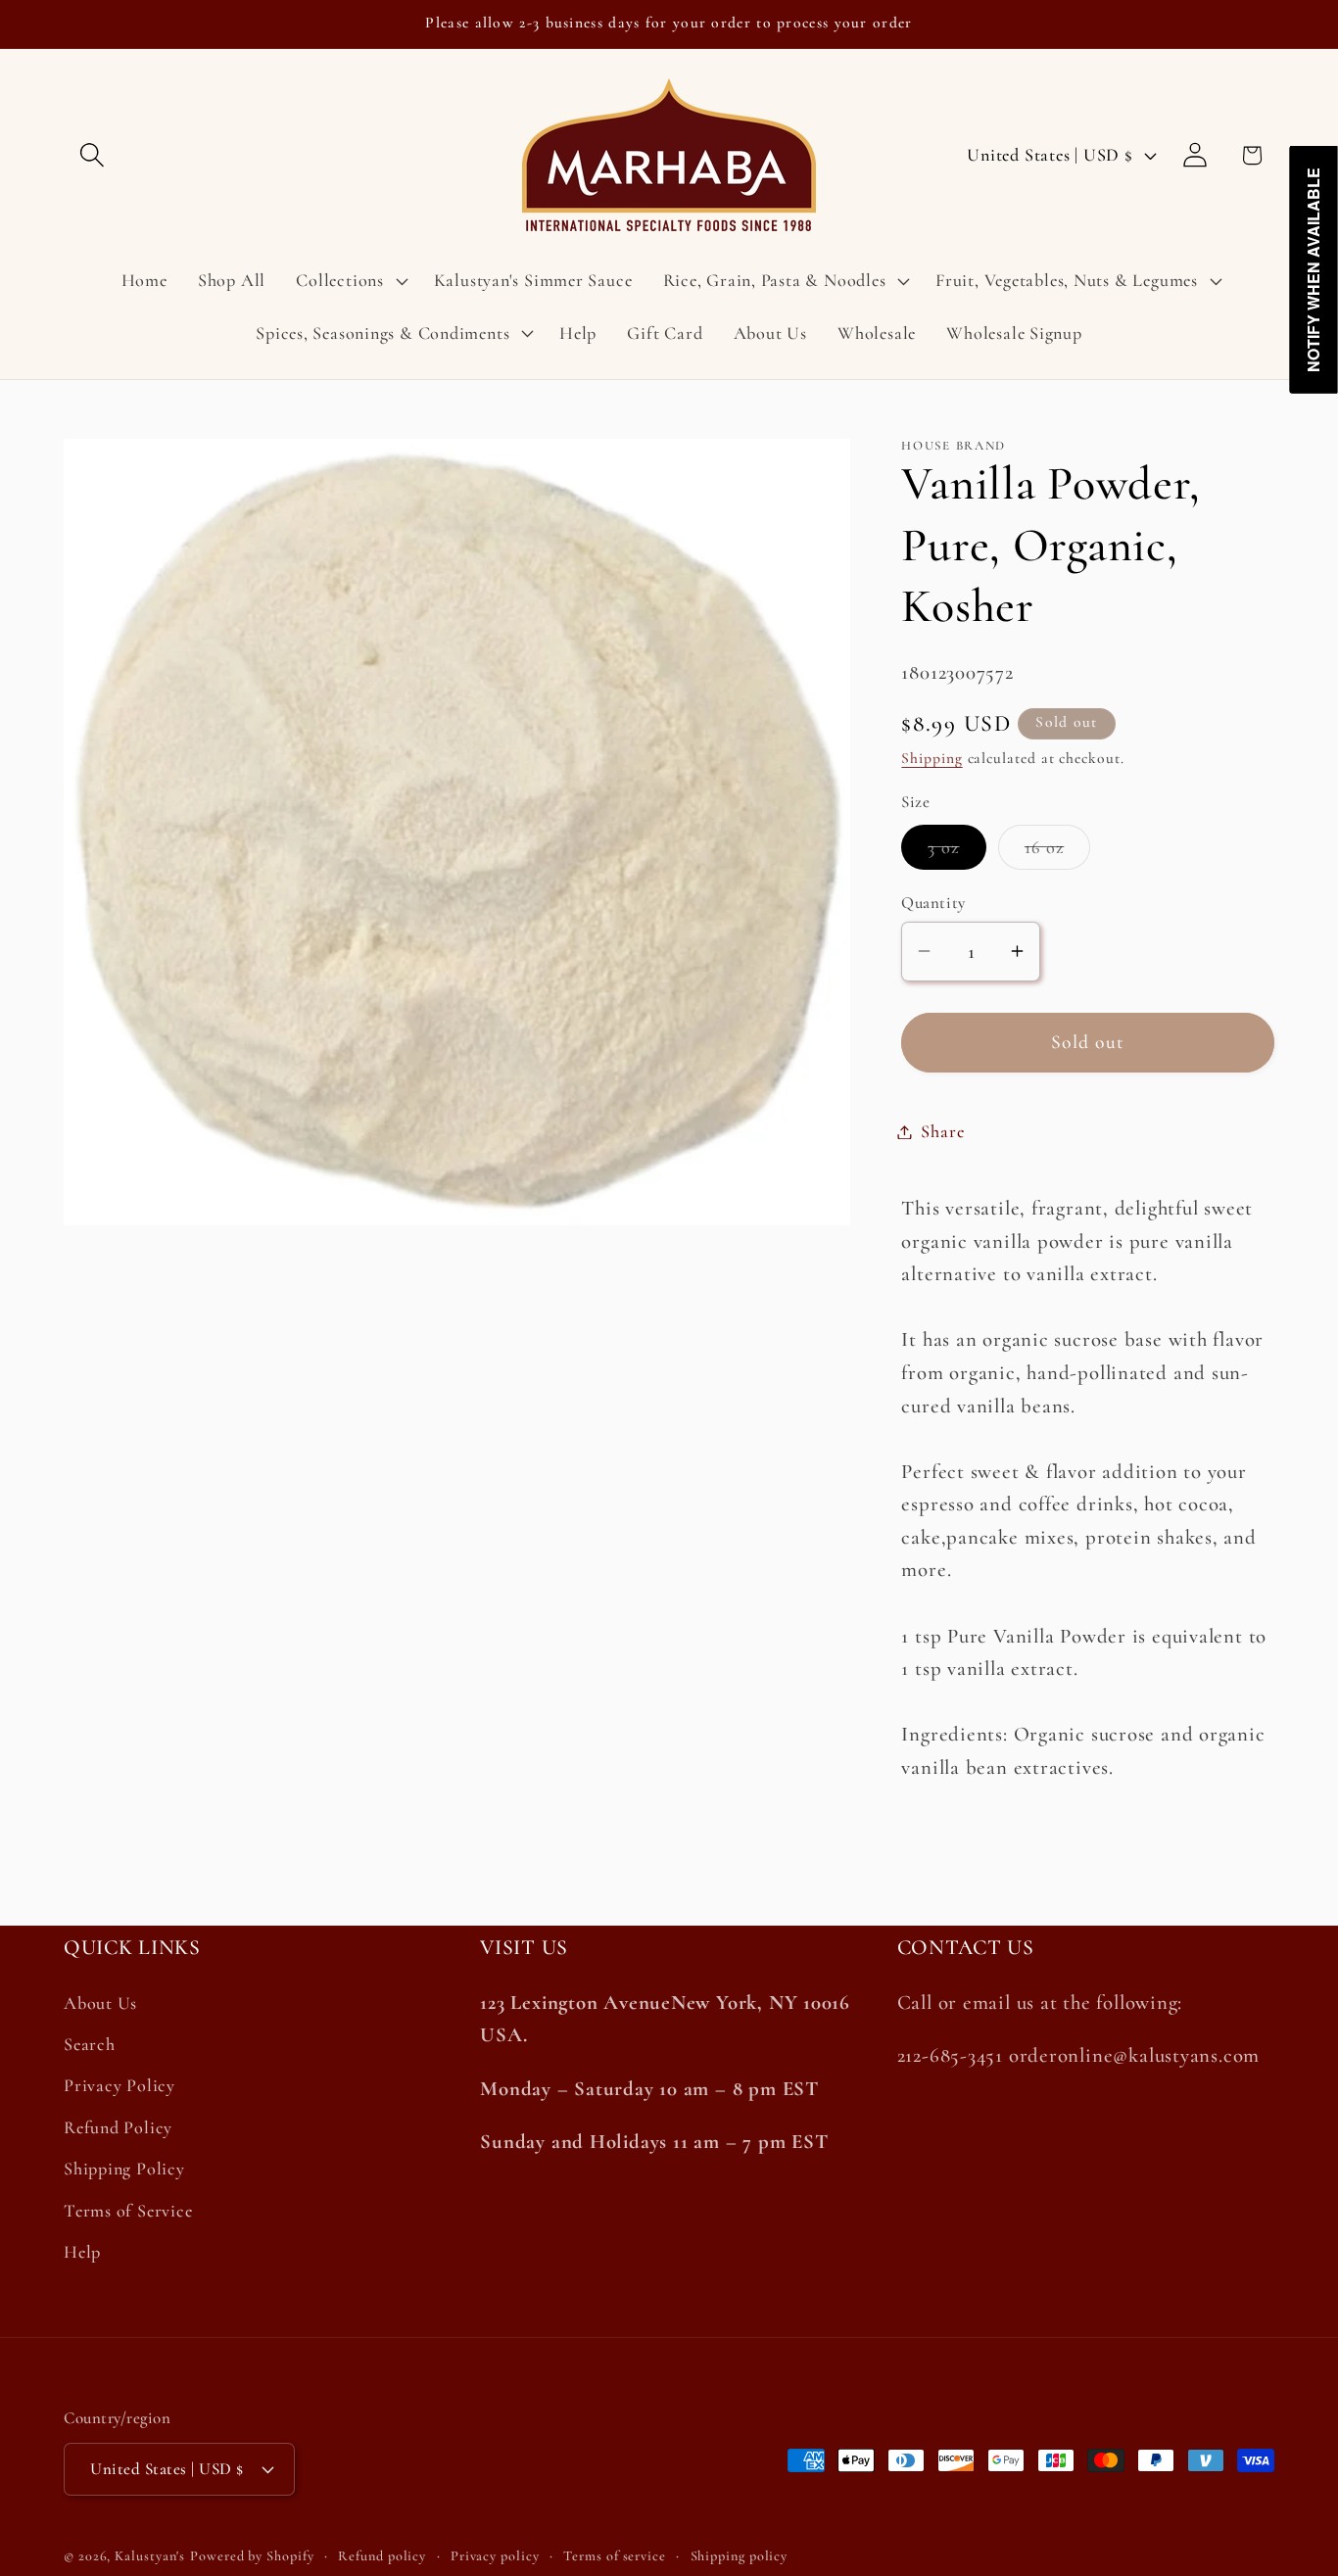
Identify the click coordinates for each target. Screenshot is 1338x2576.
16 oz (1058, 852)
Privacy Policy (119, 2085)
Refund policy (382, 2556)
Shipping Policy (124, 2169)
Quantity (933, 903)
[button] (92, 155)
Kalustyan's (150, 2556)
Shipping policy (740, 2556)
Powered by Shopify (252, 2556)
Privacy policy (495, 2556)
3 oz (956, 852)
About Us (100, 2003)
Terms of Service (128, 2211)
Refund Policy (118, 2127)
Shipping (932, 758)
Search (90, 2044)
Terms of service (615, 2556)
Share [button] (942, 1131)
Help (82, 2252)
